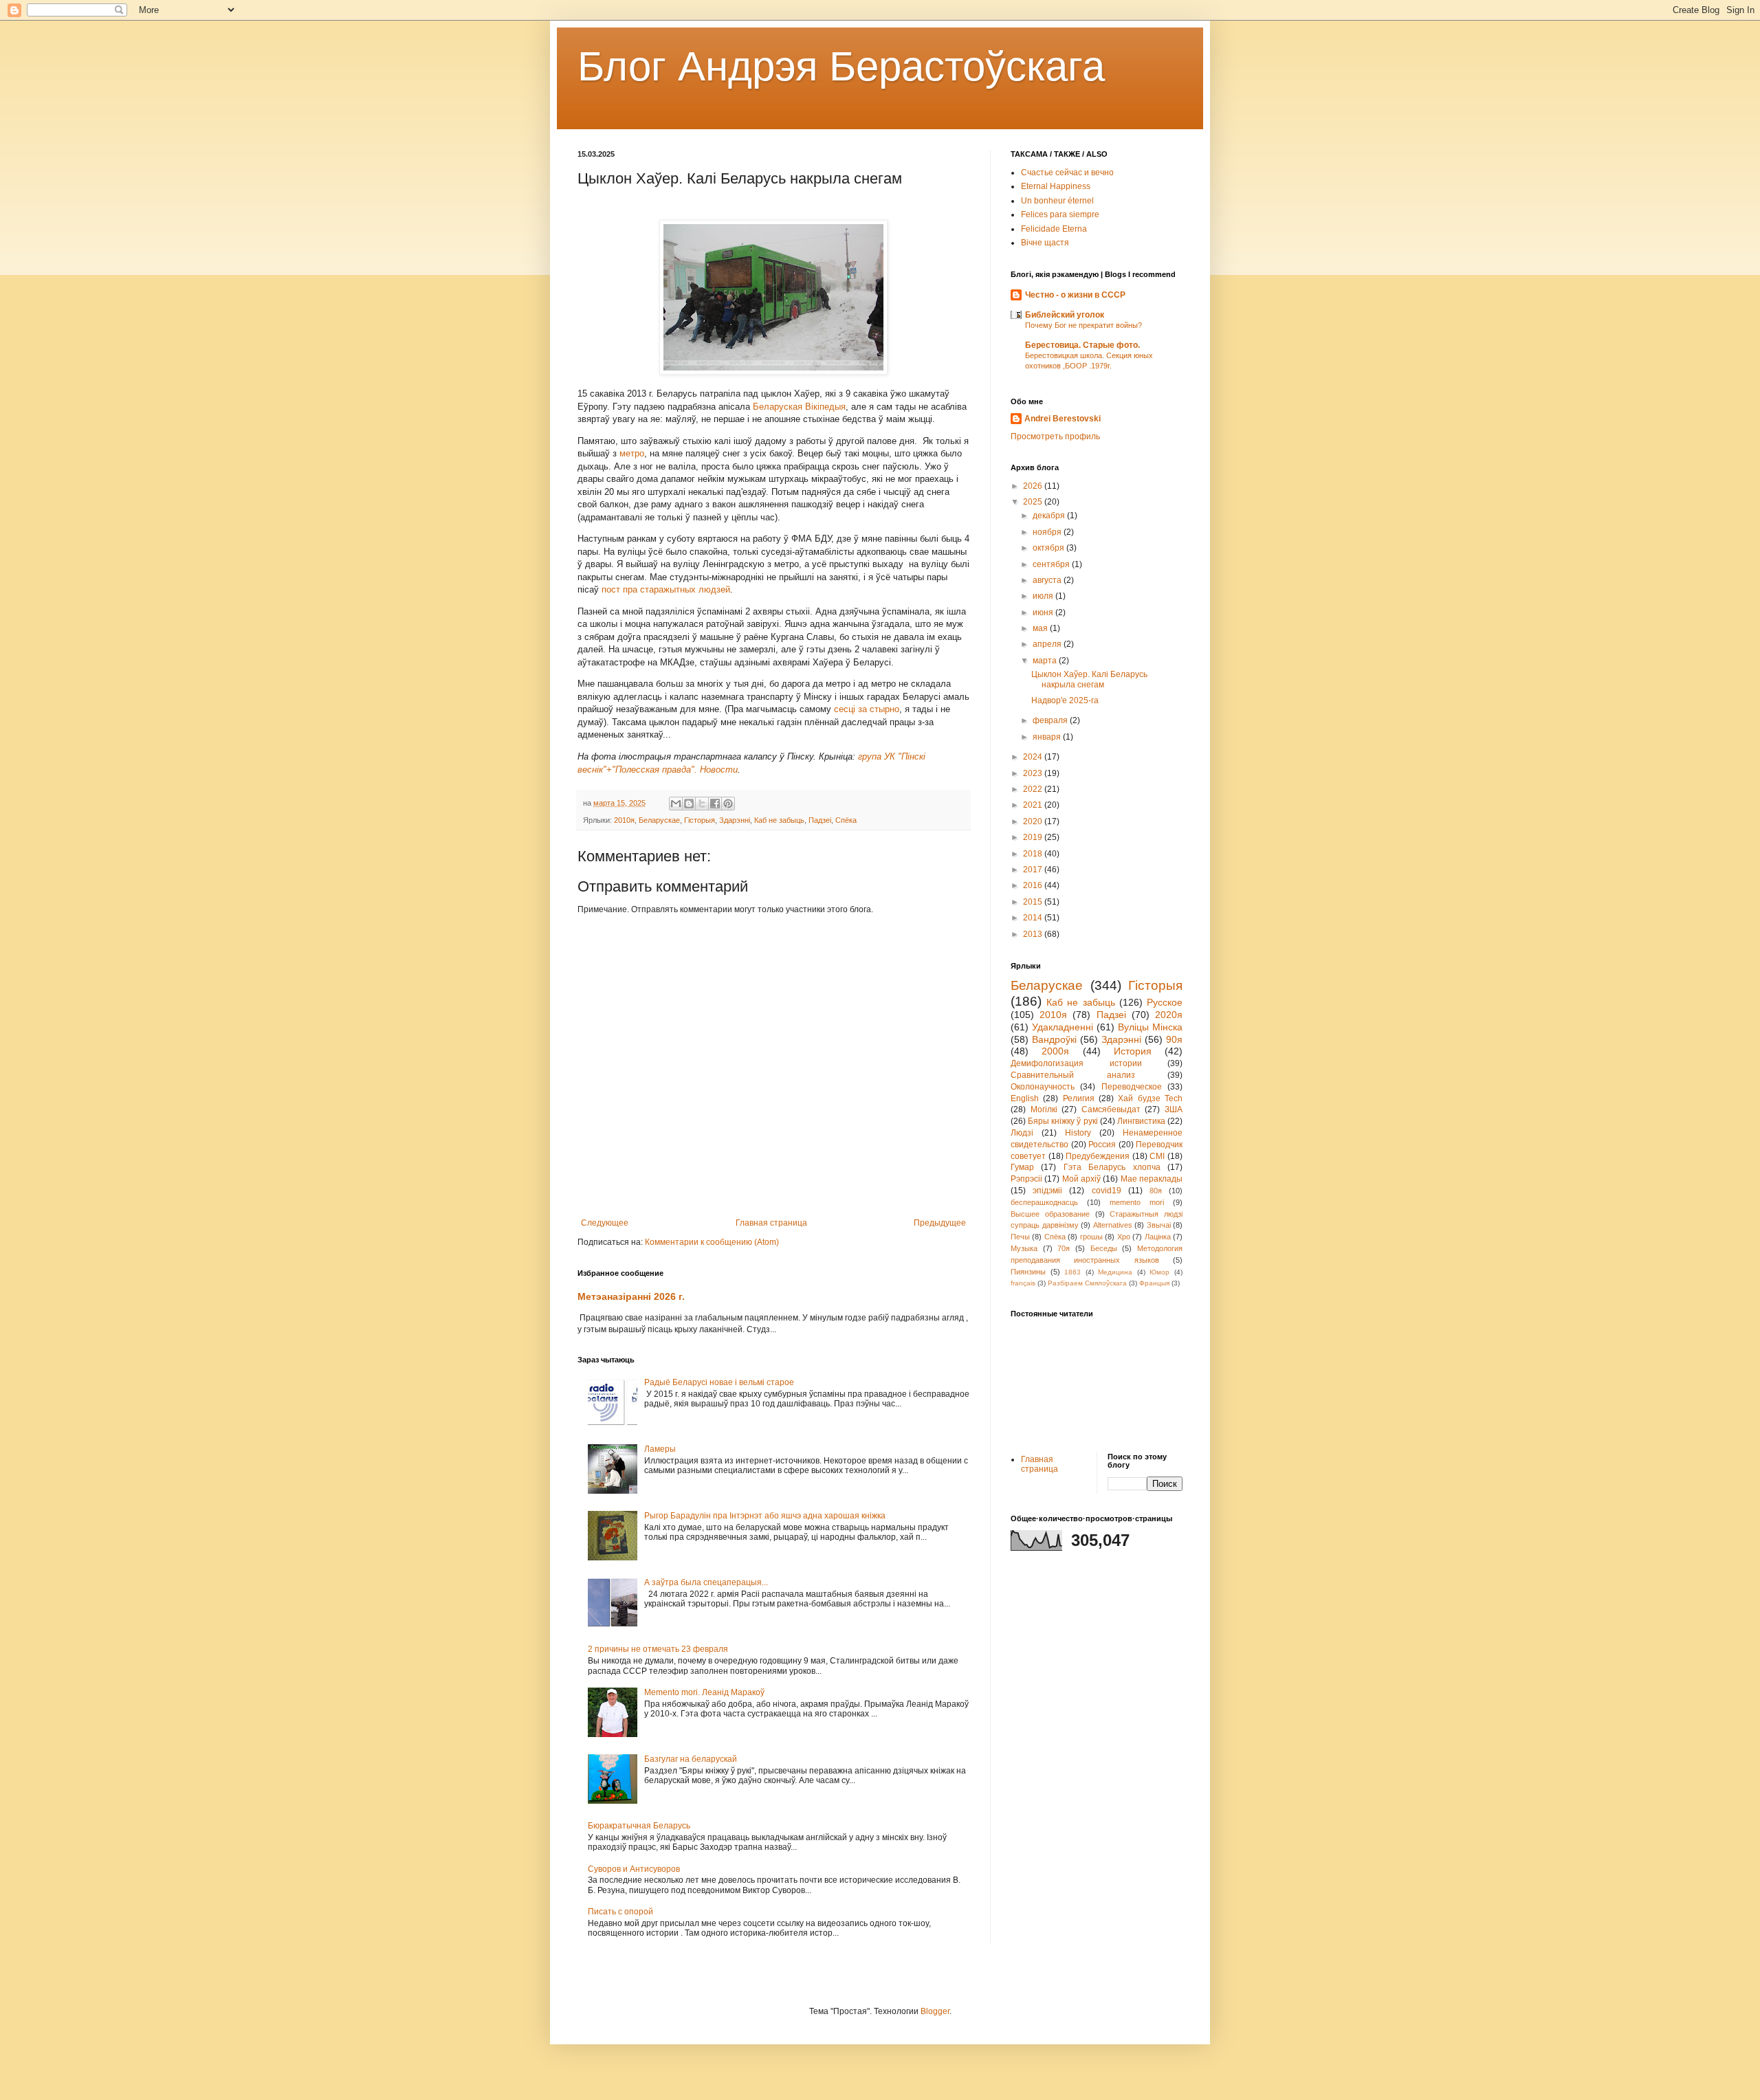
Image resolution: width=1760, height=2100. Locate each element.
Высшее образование (1050, 1214)
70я (1064, 1248)
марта (1046, 661)
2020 (1034, 821)
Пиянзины (1028, 1272)
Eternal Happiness (1056, 186)
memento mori (1137, 1202)
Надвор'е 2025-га (1065, 700)
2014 (1034, 918)
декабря (1050, 516)
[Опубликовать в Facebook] (715, 804)
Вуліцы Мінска (1150, 1027)
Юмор (1159, 1272)
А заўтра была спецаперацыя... (706, 1582)
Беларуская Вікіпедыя (799, 407)
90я (1174, 1039)
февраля (1051, 720)
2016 (1034, 885)
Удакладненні (1063, 1027)
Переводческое (1132, 1087)
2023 (1034, 773)
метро (632, 453)
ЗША (1174, 1109)
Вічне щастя (1045, 243)
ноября (1048, 532)
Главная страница (771, 1223)
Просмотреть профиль (1055, 436)
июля (1044, 596)
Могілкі (1044, 1109)
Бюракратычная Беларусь (639, 1826)
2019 (1034, 837)
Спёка (846, 820)
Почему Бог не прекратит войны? (1083, 325)
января (1048, 737)
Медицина (1115, 1272)
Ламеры (660, 1449)
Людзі (1022, 1133)
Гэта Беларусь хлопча (1112, 1167)
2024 (1034, 757)
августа (1048, 580)
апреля (1048, 644)
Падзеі (820, 820)
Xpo (1124, 1237)
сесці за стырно (867, 709)
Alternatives (1113, 1225)
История (1133, 1051)
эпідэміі (1047, 1191)
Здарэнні (735, 820)
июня (1044, 612)
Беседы (1104, 1248)
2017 (1034, 870)
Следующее (605, 1223)
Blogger (935, 2011)
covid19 (1107, 1191)
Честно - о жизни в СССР (1075, 295)
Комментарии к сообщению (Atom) (712, 1242)
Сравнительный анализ (1073, 1075)
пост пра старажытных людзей (666, 589)
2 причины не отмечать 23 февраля (658, 1649)
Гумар (1022, 1167)
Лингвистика (1141, 1121)
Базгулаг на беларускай (691, 1759)
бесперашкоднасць (1044, 1202)
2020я (1169, 1015)
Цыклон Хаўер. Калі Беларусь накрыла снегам (1089, 679)
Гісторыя (700, 820)
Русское (1165, 1002)
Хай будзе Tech (1150, 1098)
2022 (1034, 789)
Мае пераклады (1152, 1179)
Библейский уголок (1065, 315)
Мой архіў (1081, 1179)
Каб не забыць (779, 820)
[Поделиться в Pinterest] (728, 804)
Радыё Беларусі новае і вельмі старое (719, 1382)
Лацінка (1158, 1237)
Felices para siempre (1060, 214)
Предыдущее (940, 1223)
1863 (1072, 1272)
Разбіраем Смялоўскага (1087, 1283)
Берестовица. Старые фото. (1082, 345)
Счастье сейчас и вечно (1067, 173)
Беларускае (659, 820)
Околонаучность (1043, 1087)
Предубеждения (1098, 1156)
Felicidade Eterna (1054, 229)
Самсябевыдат (1111, 1109)
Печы (1020, 1237)
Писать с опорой (620, 1912)
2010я (624, 820)
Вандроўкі (1054, 1039)
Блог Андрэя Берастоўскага (841, 66)
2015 (1034, 902)
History (1078, 1133)
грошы (1091, 1237)
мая (1041, 628)
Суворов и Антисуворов (634, 1869)
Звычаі (1159, 1225)
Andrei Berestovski (1063, 419)
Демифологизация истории (1076, 1063)
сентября (1052, 564)
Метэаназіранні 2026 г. (631, 1296)
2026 (1034, 486)
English (1025, 1098)
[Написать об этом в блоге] (689, 804)
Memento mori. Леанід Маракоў (704, 1692)
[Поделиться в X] (702, 804)
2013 (1034, 934)
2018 (1034, 854)
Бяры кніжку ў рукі (1063, 1121)
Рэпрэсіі (1026, 1179)
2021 (1034, 805)
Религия (1079, 1098)
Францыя (1154, 1283)
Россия (1102, 1145)
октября (1049, 548)
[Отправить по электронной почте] (676, 804)
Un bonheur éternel (1057, 201)
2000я (1055, 1051)
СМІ (1157, 1156)
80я (1156, 1191)
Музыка (1024, 1248)
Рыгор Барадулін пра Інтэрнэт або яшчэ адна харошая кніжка (765, 1516)
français (1023, 1283)
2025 (1034, 502)
